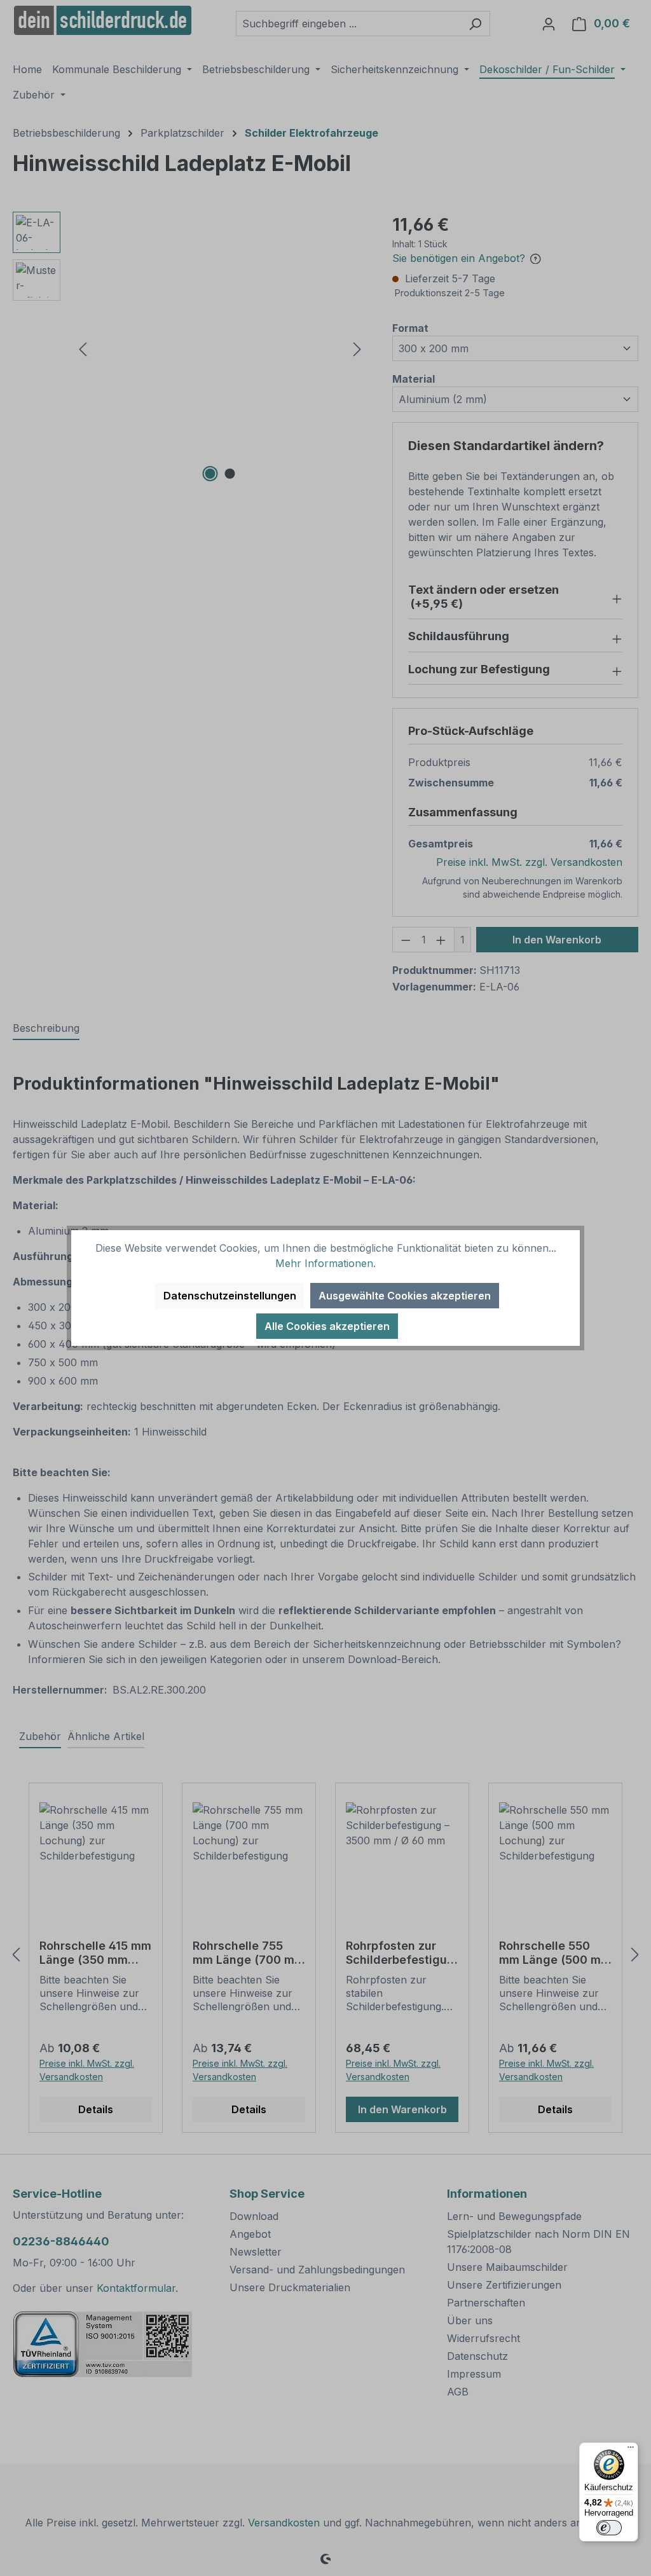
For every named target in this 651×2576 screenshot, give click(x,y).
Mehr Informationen (324, 1263)
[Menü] (631, 2450)
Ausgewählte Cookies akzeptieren (405, 1296)
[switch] (609, 2528)
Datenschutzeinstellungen (230, 1296)
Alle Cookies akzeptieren (327, 1326)
